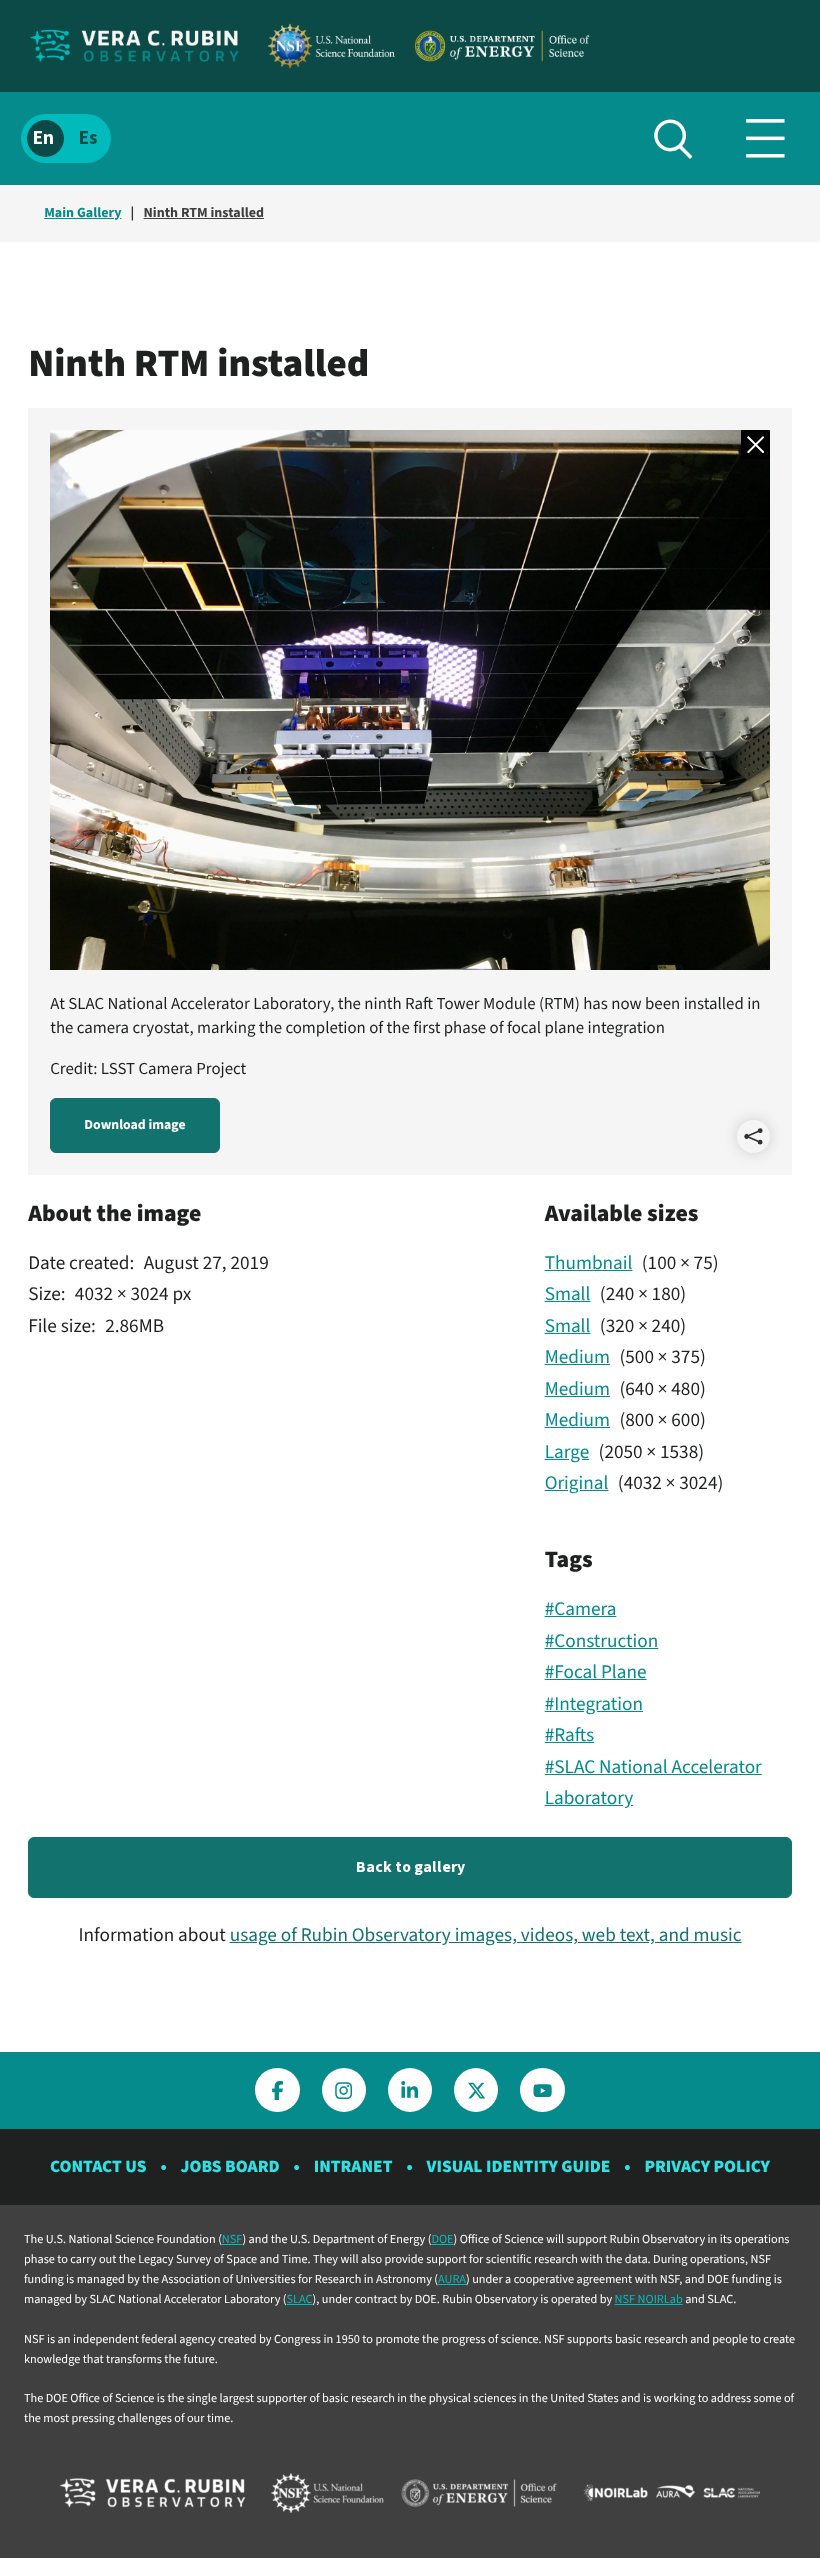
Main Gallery (82, 213)
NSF (232, 2239)
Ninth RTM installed (204, 213)
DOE (442, 2239)
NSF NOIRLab (649, 2299)
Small (568, 1294)
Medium (577, 1357)
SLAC (300, 2299)
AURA (452, 2279)
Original (577, 1483)
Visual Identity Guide (519, 2166)
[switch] (66, 138)
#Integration (594, 1704)
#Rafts (569, 1735)
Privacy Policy (707, 2166)
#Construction (602, 1641)
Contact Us (98, 2166)
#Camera (581, 1609)
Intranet (353, 2166)
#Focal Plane (596, 1672)
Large (567, 1452)
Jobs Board (230, 2166)
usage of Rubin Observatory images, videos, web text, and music (486, 1935)
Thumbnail (589, 1263)
